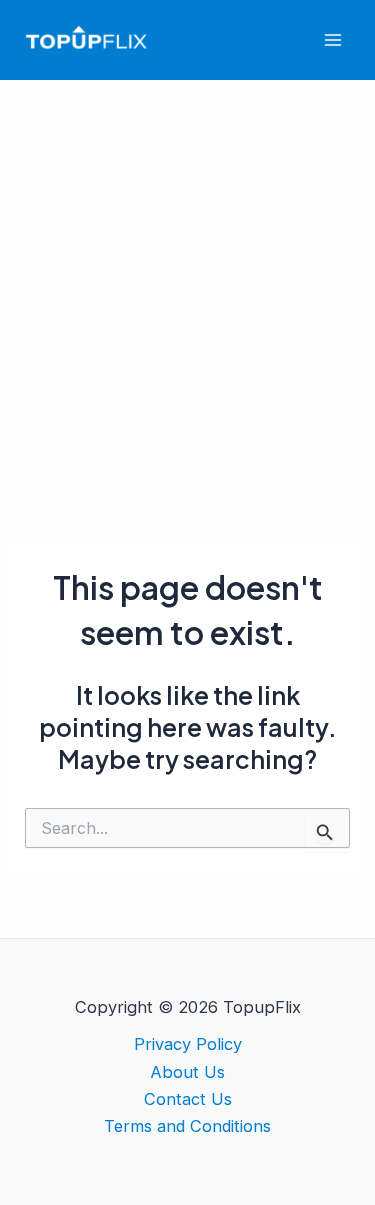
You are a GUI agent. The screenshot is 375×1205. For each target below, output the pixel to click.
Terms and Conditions (187, 1126)
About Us (187, 1072)
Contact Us (188, 1099)
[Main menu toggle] (332, 40)
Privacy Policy (188, 1044)
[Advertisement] (187, 277)
